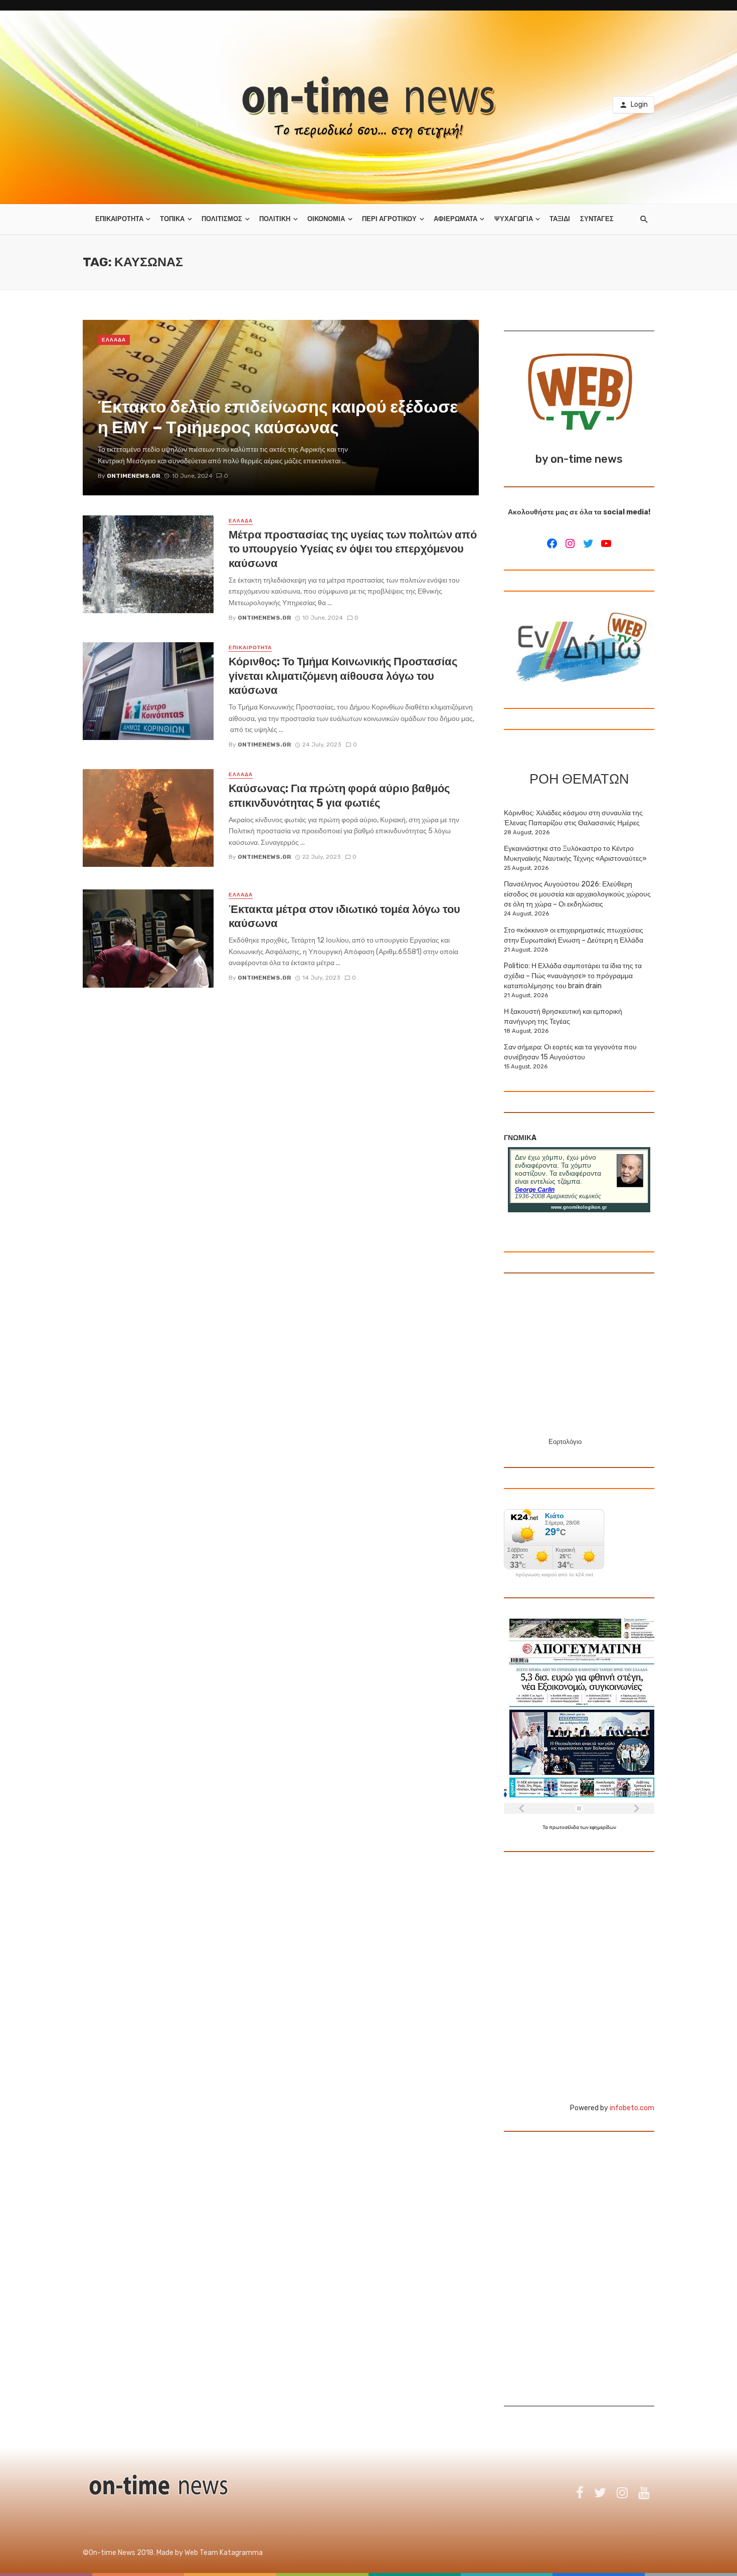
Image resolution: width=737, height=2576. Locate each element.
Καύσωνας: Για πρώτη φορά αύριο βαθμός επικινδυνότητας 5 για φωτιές (339, 795)
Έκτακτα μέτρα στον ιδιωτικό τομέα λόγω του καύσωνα (344, 916)
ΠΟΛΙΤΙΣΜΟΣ (222, 219)
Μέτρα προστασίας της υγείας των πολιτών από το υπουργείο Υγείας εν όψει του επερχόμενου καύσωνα (353, 549)
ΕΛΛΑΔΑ (114, 340)
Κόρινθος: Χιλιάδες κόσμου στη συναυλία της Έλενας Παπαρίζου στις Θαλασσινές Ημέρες (573, 818)
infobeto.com (632, 2108)
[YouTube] (606, 543)
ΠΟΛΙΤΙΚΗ (275, 219)
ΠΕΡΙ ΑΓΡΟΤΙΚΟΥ (389, 219)
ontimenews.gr (264, 618)
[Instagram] (570, 543)
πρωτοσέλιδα (565, 1827)
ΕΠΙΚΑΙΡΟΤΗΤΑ (119, 219)
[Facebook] (552, 543)
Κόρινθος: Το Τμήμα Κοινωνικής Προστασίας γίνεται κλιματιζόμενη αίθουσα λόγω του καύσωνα (343, 676)
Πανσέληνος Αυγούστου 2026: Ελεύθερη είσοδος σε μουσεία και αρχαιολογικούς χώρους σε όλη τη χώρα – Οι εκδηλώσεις (577, 894)
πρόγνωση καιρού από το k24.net (554, 1575)
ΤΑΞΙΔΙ (560, 219)
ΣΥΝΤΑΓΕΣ (597, 219)
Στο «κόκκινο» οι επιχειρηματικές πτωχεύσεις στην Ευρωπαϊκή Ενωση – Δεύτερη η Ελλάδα (574, 935)
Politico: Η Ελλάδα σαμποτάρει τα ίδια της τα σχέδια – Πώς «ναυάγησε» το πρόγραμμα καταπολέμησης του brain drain (573, 976)
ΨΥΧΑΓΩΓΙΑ (514, 219)
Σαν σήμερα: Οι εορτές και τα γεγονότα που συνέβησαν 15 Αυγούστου (570, 1052)
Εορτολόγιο (565, 1442)
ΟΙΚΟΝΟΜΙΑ (326, 219)
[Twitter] (588, 543)
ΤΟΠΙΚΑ (172, 219)
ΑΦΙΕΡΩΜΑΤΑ (455, 219)
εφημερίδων (603, 1827)
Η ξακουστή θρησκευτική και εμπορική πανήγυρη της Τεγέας (563, 1017)
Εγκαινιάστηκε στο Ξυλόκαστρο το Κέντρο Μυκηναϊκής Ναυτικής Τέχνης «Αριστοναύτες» (575, 854)
